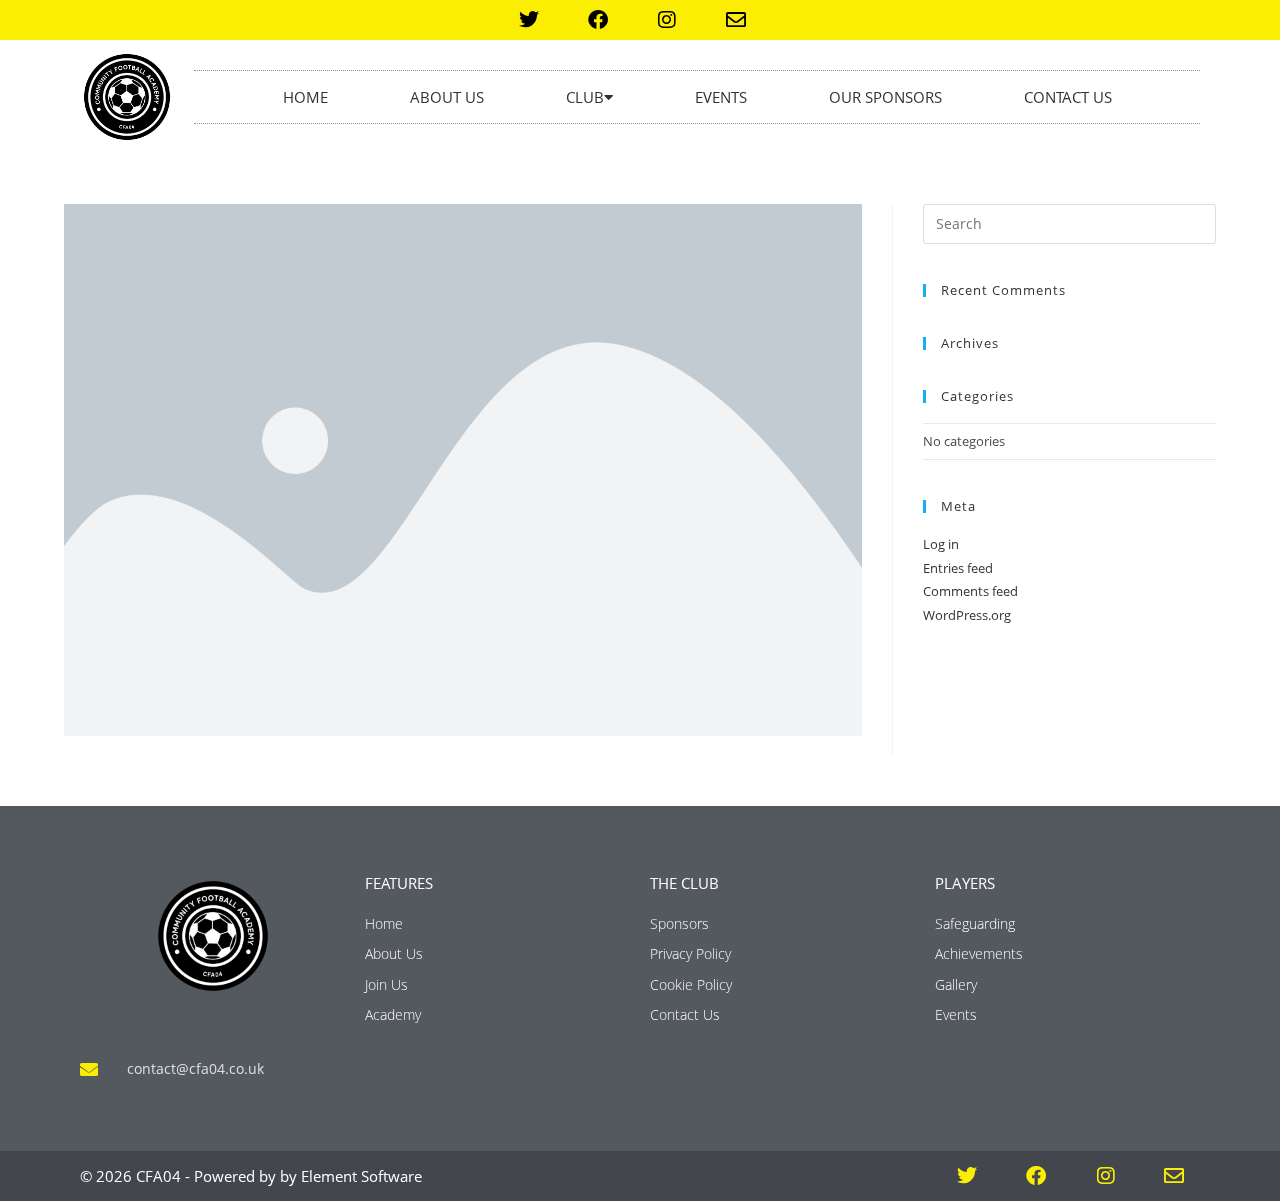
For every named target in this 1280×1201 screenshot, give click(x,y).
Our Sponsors (885, 97)
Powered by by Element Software (308, 1176)
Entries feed (958, 568)
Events (721, 97)
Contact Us (1068, 97)
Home (305, 97)
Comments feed (970, 591)
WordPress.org (967, 615)
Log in (941, 544)
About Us (447, 97)
